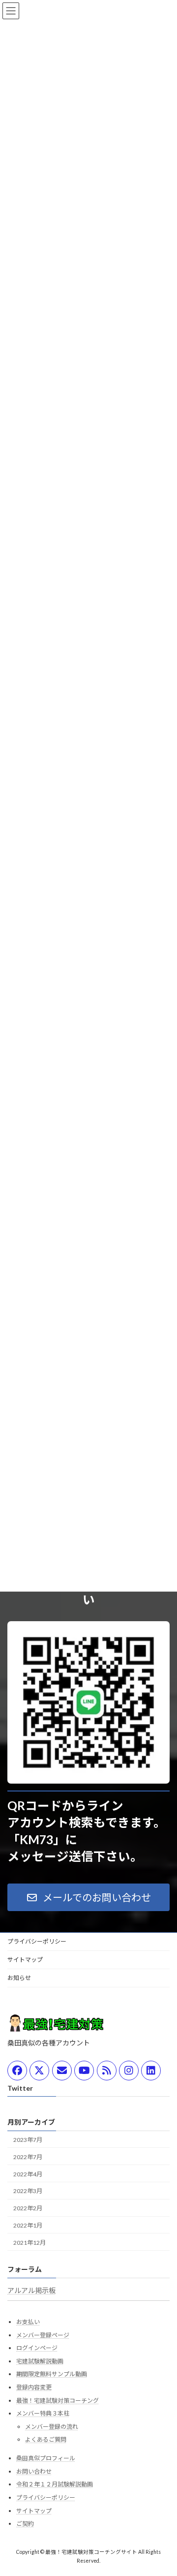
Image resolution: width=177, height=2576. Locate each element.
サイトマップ (25, 1960)
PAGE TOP (163, 2488)
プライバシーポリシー (37, 1941)
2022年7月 (28, 2157)
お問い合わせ (34, 2471)
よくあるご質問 (46, 2440)
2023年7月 (28, 2140)
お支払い (28, 2322)
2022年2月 (28, 2209)
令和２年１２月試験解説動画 (55, 2485)
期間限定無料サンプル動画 (52, 2374)
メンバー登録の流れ (52, 2427)
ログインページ (37, 2348)
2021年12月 (29, 2243)
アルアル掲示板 (31, 2290)
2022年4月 (28, 2174)
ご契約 (25, 2524)
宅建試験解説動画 (40, 2361)
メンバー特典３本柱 (43, 2414)
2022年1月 (28, 2225)
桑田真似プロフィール (46, 2459)
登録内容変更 (34, 2387)
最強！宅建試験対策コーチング (58, 2401)
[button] (88, 1897)
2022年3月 (28, 2191)
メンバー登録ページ (43, 2335)
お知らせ (19, 1978)
